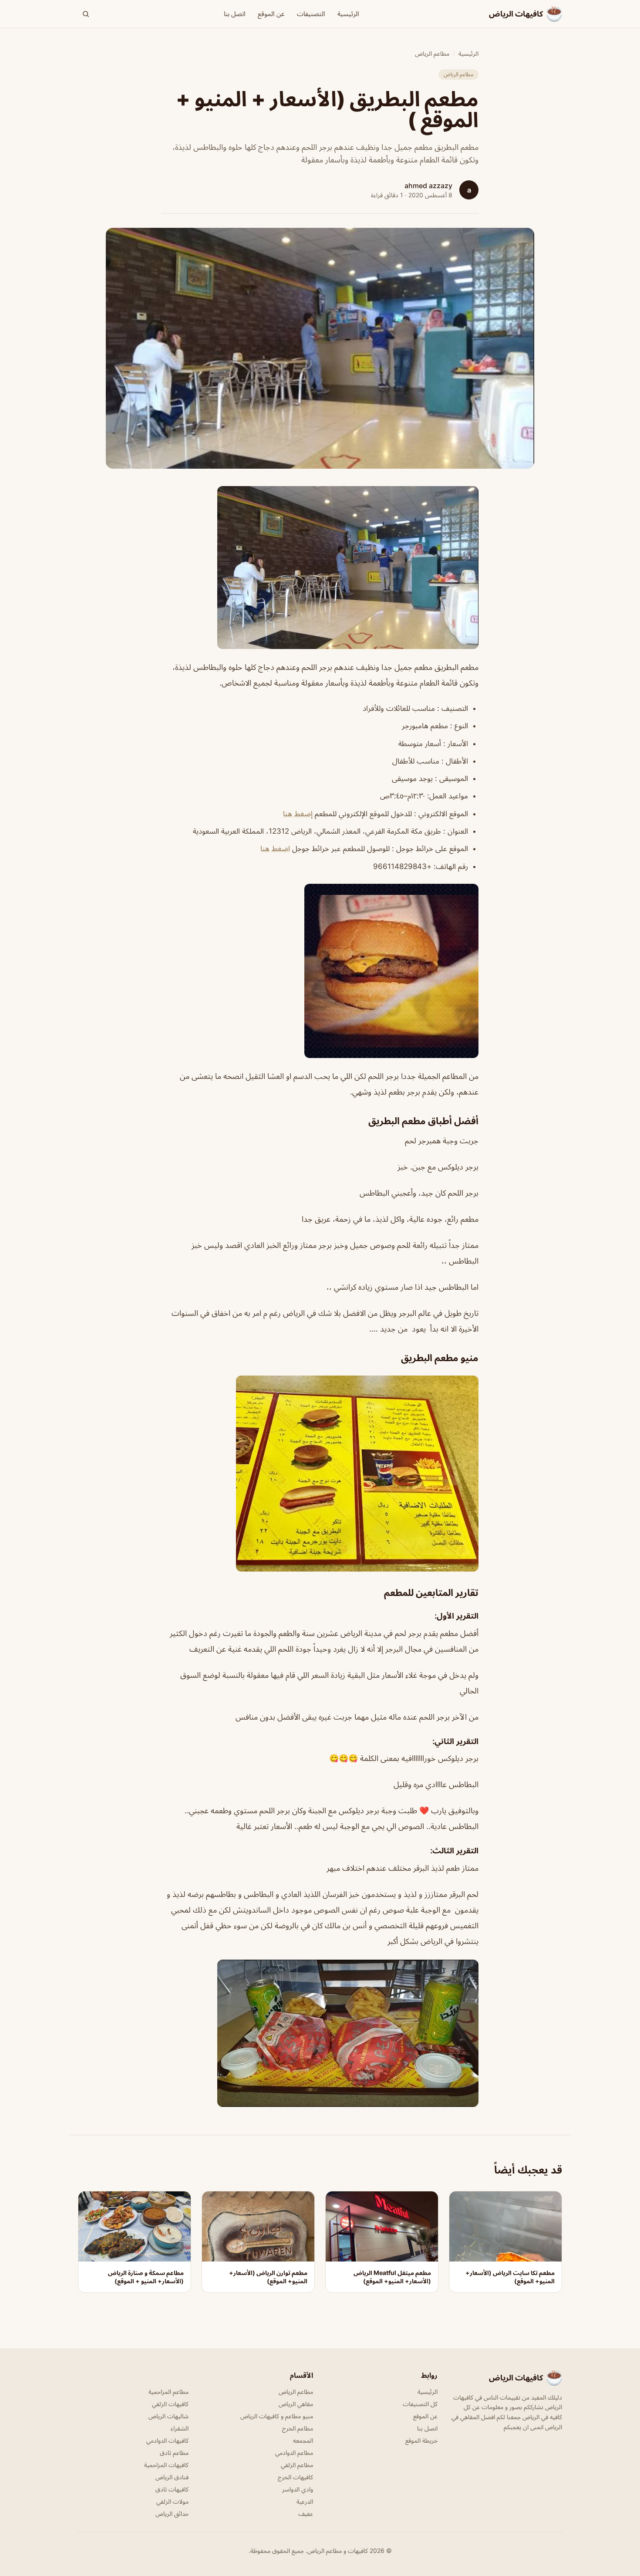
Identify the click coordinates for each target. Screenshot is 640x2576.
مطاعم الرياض (432, 53)
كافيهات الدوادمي (167, 2440)
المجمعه (303, 2440)
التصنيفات (311, 14)
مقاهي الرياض (296, 2404)
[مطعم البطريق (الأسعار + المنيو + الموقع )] (320, 568)
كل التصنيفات (420, 2404)
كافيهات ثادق (172, 2489)
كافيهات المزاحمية (166, 2465)
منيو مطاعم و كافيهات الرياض (277, 2416)
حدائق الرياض (172, 2513)
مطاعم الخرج (298, 2428)
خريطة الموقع (421, 2440)
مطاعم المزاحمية (168, 2392)
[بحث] (86, 14)
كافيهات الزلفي (170, 2404)
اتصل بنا (235, 14)
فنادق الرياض (172, 2477)
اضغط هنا (275, 849)
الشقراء (180, 2428)
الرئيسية (348, 14)
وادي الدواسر (298, 2489)
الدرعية (305, 2501)
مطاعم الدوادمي (294, 2453)
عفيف (306, 2513)
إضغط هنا (299, 814)
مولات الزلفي (172, 2501)
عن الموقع (271, 14)
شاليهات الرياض (168, 2416)
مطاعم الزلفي (297, 2465)
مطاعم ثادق (174, 2453)
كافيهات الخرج (295, 2477)
